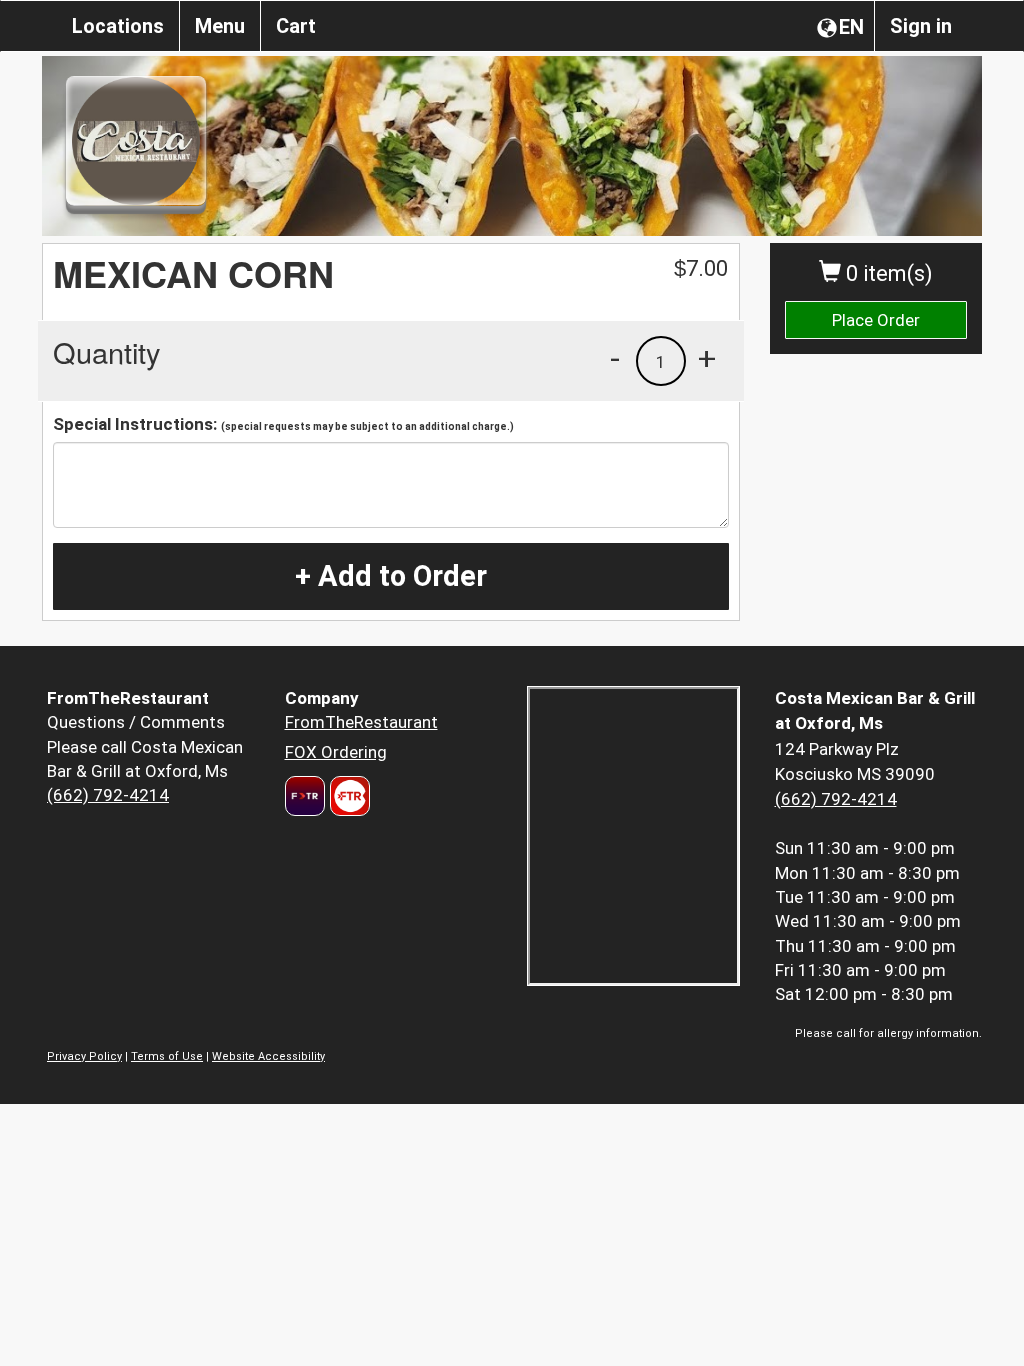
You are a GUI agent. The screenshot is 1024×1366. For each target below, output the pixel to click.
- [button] (615, 358)
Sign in (921, 26)
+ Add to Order (391, 576)
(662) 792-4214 (108, 795)
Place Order (876, 320)
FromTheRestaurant (361, 722)
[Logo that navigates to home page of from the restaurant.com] (305, 796)
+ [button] (707, 358)
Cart (296, 26)
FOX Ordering (336, 752)
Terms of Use (167, 1056)
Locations (118, 26)
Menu (220, 26)
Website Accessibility (268, 1056)
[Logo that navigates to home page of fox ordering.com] (347, 796)
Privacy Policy (84, 1056)
